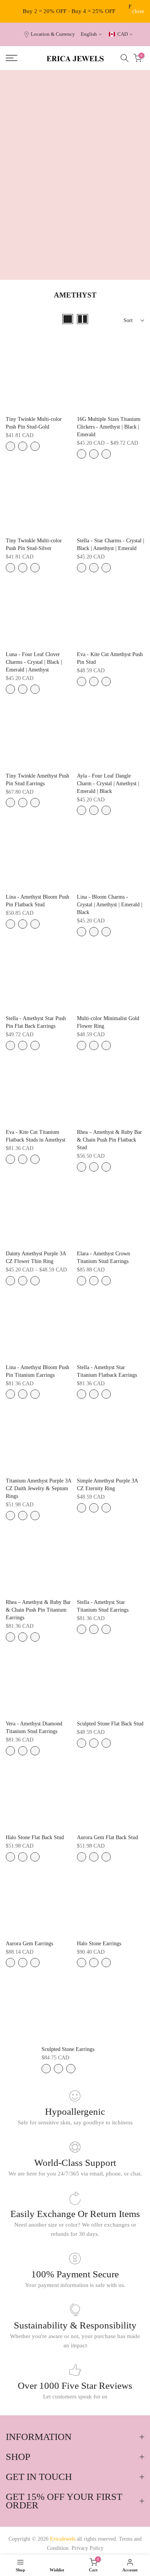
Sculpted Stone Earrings (68, 2049)
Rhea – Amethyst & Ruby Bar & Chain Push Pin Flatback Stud (109, 1140)
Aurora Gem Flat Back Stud (107, 1837)
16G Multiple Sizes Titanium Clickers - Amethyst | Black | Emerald (109, 427)
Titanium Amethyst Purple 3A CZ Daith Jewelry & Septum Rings (38, 1488)
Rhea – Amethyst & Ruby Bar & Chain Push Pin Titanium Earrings (38, 1610)
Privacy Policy (87, 2548)
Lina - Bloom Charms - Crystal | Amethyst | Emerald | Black (110, 905)
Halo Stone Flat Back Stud (35, 1837)
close (138, 11)
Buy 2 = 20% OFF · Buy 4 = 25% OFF (69, 11)
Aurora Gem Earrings (29, 1944)
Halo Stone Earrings (99, 1944)
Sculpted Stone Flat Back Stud (110, 1724)
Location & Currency (53, 34)
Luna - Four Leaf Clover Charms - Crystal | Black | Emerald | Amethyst (34, 662)
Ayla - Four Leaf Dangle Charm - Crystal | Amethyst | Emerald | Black (108, 784)
